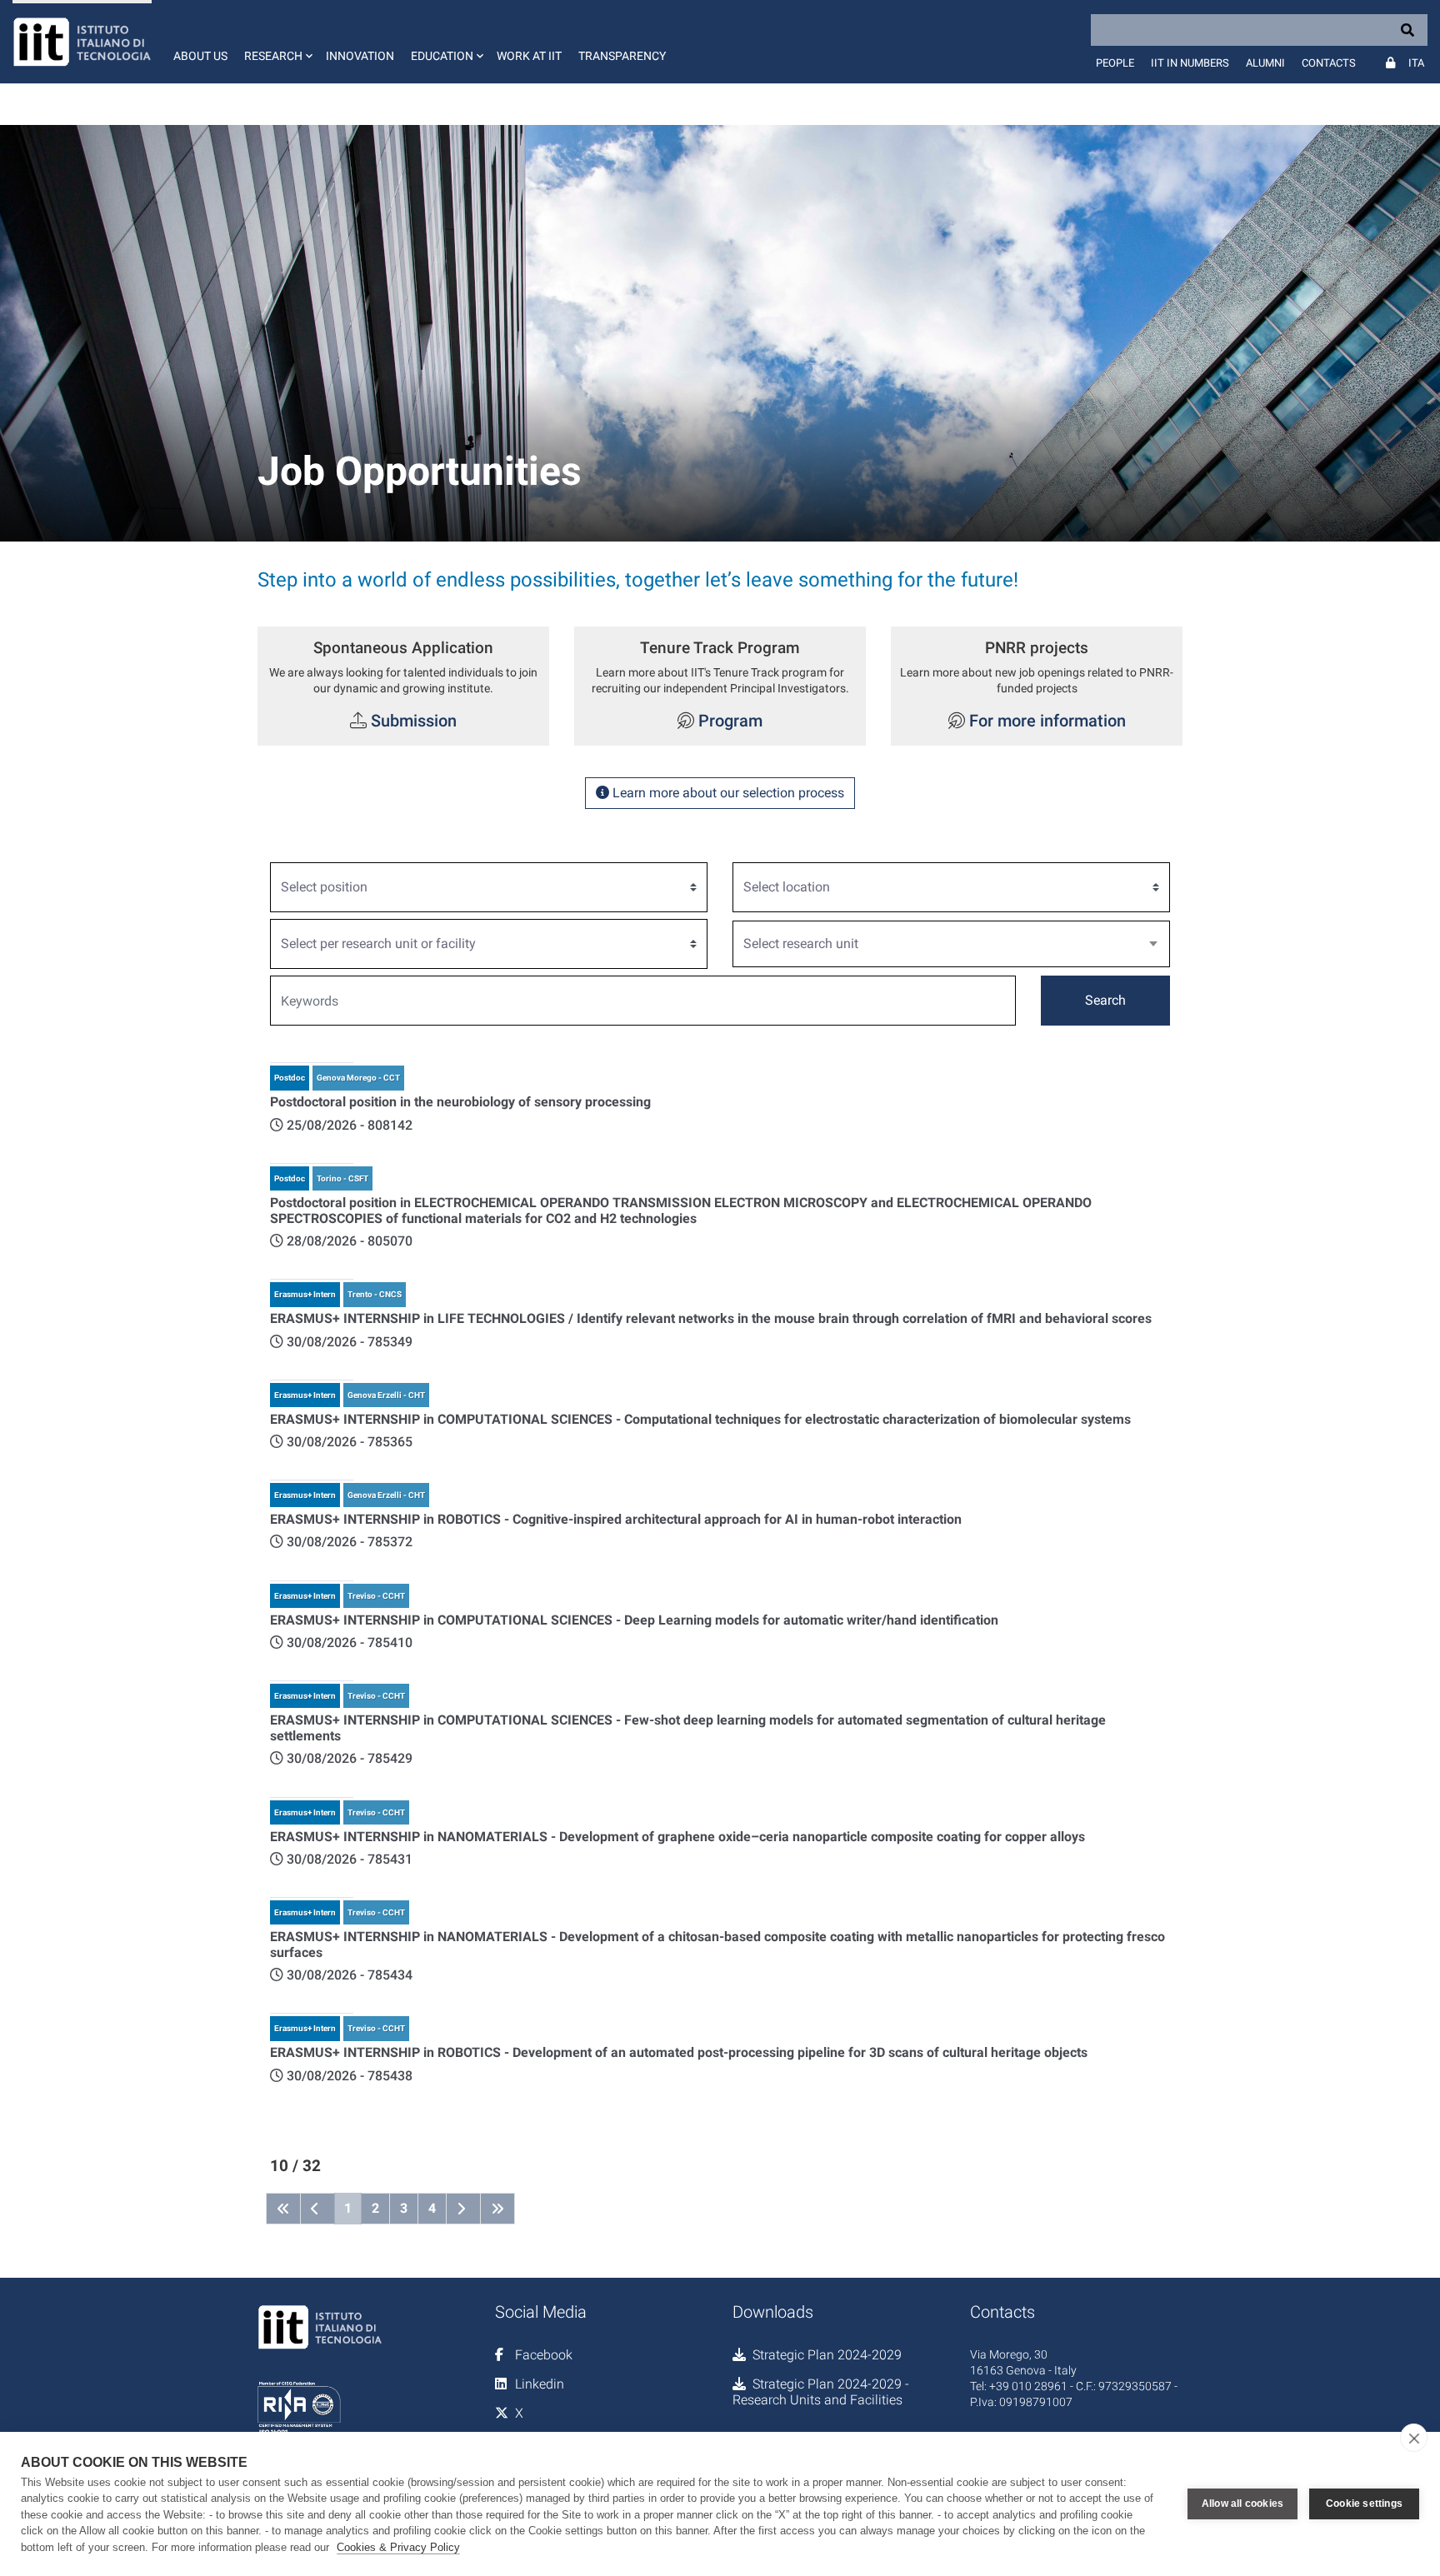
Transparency (622, 56)
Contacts (1329, 63)
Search (1105, 1000)
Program (728, 721)
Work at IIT (529, 56)
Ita (1416, 63)
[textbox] (945, 944)
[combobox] (951, 944)
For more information (1047, 721)
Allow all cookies (1242, 2504)
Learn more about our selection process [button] (727, 793)
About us (200, 56)
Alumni (1265, 63)
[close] (1414, 2438)
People (1115, 63)
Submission (414, 721)
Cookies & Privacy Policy (398, 2547)
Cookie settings (1364, 2504)
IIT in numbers (1190, 63)
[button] (277, 42)
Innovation (360, 56)
